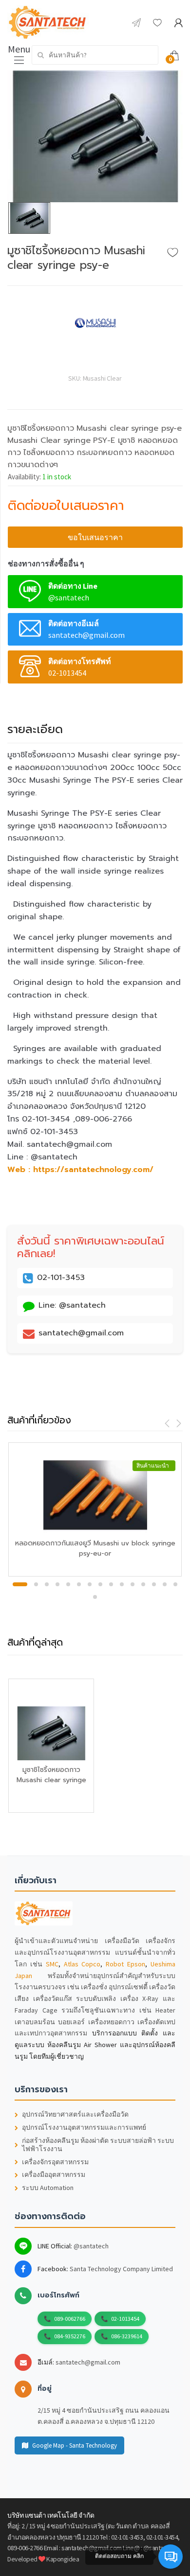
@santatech (91, 2246)
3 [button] (47, 1584)
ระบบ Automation (48, 2188)
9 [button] (111, 1584)
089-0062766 (70, 2319)
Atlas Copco (82, 1964)
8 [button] (100, 1584)
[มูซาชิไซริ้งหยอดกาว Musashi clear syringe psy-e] (95, 136)
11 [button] (133, 1584)
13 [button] (154, 1584)
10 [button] (122, 1584)
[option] (95, 136)
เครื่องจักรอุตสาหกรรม (55, 2162)
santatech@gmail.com (88, 2362)
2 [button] (36, 1584)
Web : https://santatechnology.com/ (80, 1170)
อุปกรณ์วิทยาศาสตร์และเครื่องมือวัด (75, 2114)
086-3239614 (127, 2336)
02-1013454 (125, 2319)
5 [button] (68, 1584)
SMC (52, 1964)
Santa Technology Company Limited (121, 2269)
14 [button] (165, 1584)
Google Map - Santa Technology (75, 2445)
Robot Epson (125, 1964)
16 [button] (95, 1597)
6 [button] (79, 1584)
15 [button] (175, 1584)
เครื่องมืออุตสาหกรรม (54, 2175)
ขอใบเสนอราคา (95, 537)
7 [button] (90, 1584)
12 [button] (143, 1584)
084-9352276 (70, 2336)
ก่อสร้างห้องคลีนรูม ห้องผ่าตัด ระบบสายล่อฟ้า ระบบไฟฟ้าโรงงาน (98, 2145)
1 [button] (20, 1584)
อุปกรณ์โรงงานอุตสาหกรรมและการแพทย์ (84, 2128)
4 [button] (57, 1584)
